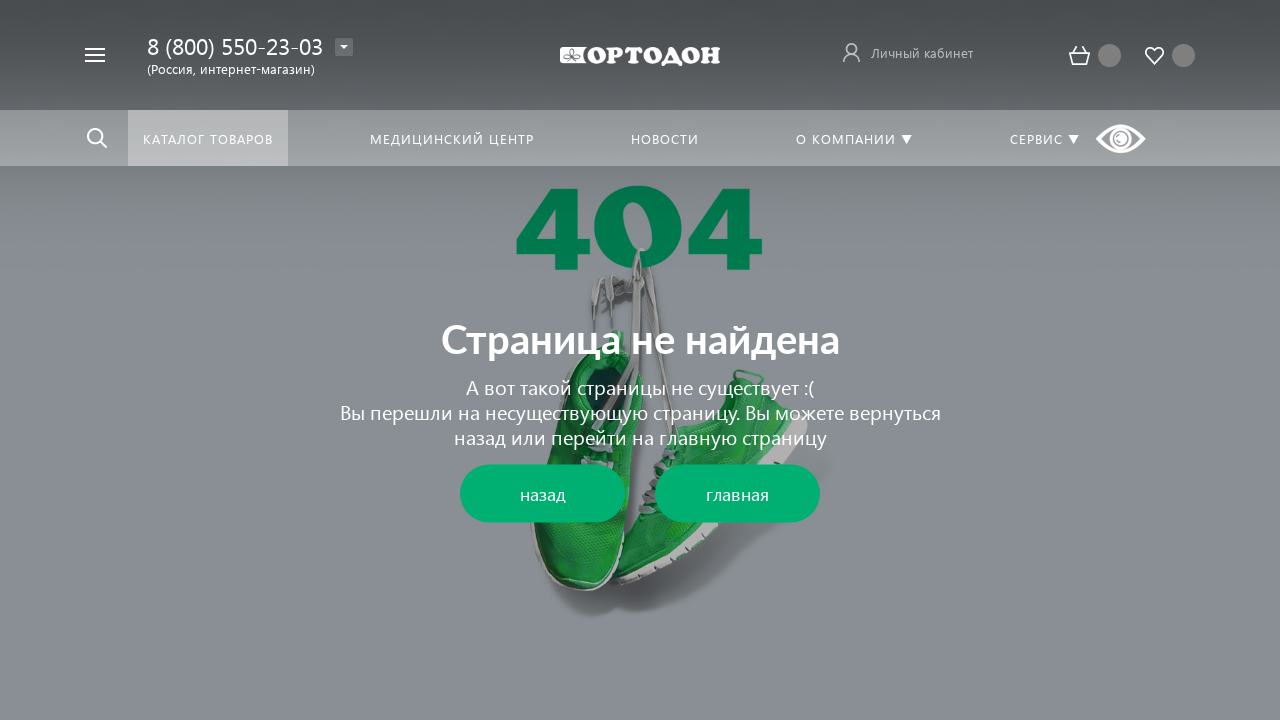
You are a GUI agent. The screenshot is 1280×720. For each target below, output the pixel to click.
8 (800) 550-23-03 (235, 45)
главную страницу (743, 436)
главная (737, 493)
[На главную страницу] (640, 54)
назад (480, 436)
